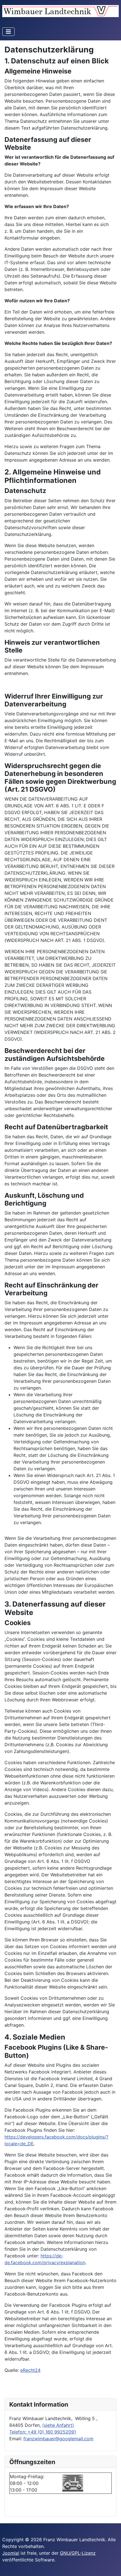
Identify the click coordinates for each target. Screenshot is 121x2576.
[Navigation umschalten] (8, 32)
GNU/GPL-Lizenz (78, 2553)
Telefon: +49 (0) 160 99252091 (43, 2432)
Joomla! (11, 2553)
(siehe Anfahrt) (58, 2425)
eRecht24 (30, 2370)
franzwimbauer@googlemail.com (58, 2439)
